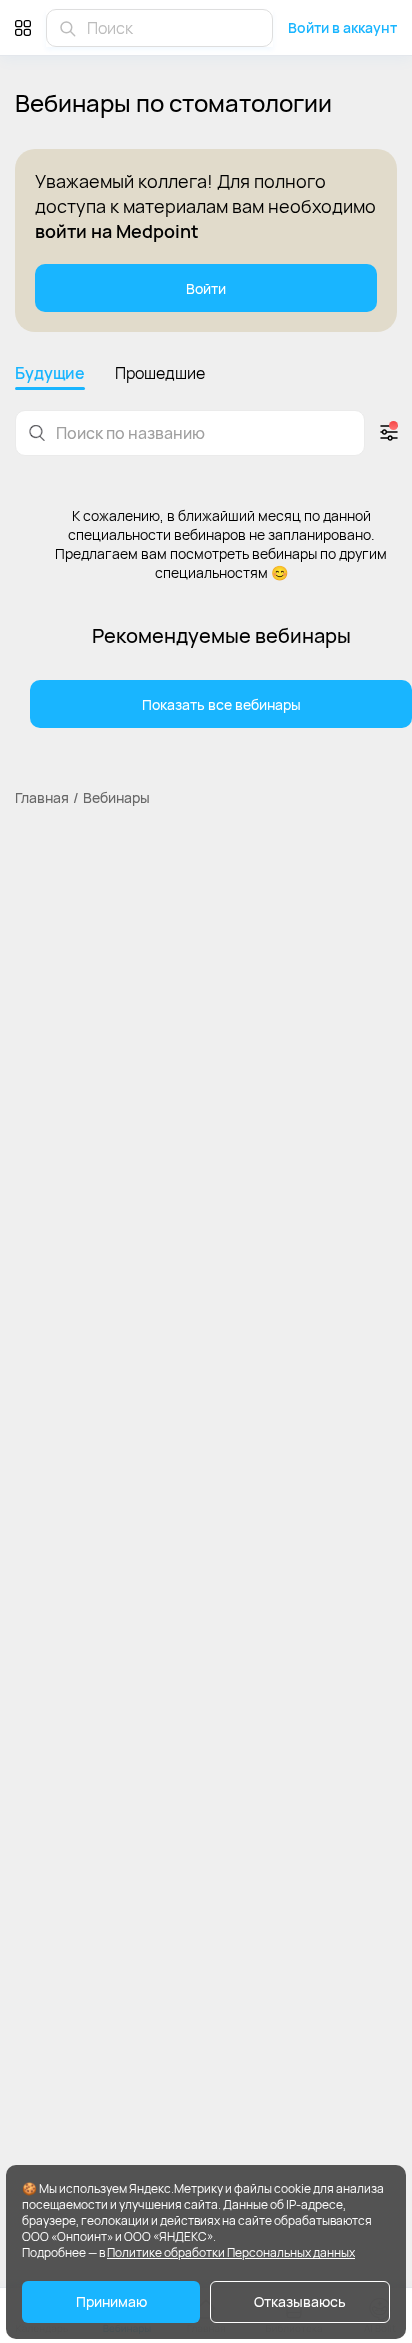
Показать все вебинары (221, 704)
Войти (206, 288)
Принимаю (111, 2301)
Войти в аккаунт (342, 27)
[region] (206, 376)
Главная (42, 797)
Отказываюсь (300, 2301)
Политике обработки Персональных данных (231, 2252)
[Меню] (23, 27)
